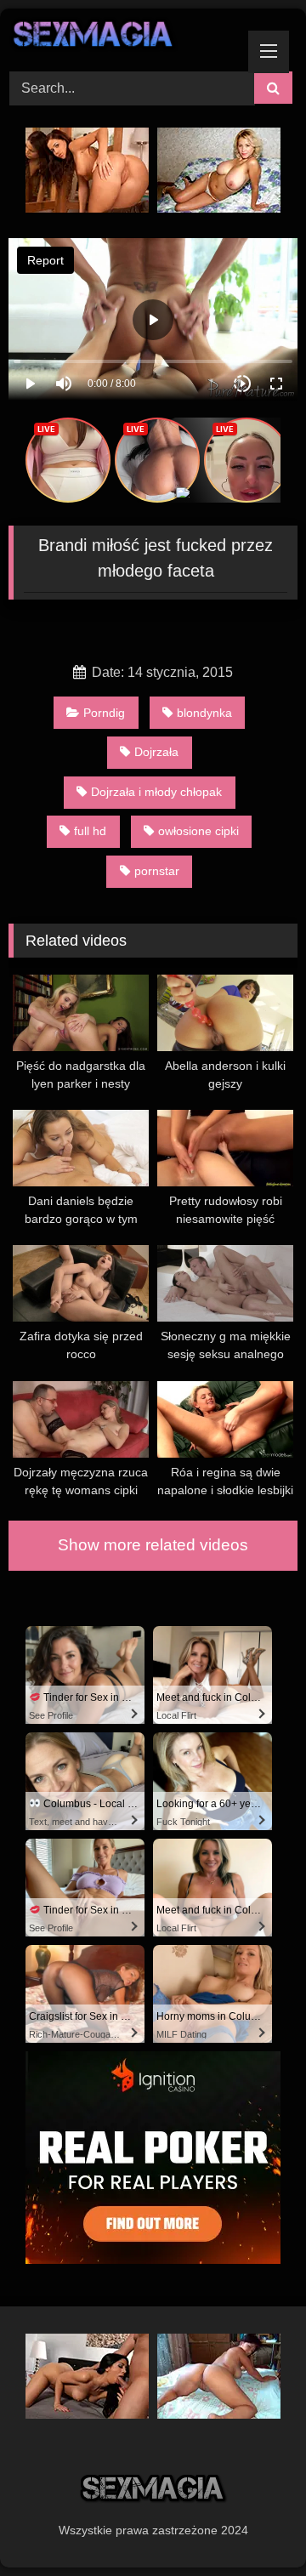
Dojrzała (156, 752)
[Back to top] (253, 2525)
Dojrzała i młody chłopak (156, 792)
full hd (90, 831)
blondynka (204, 713)
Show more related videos (153, 1545)
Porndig (104, 713)
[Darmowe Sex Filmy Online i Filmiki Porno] (125, 37)
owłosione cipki (198, 831)
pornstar (157, 871)
